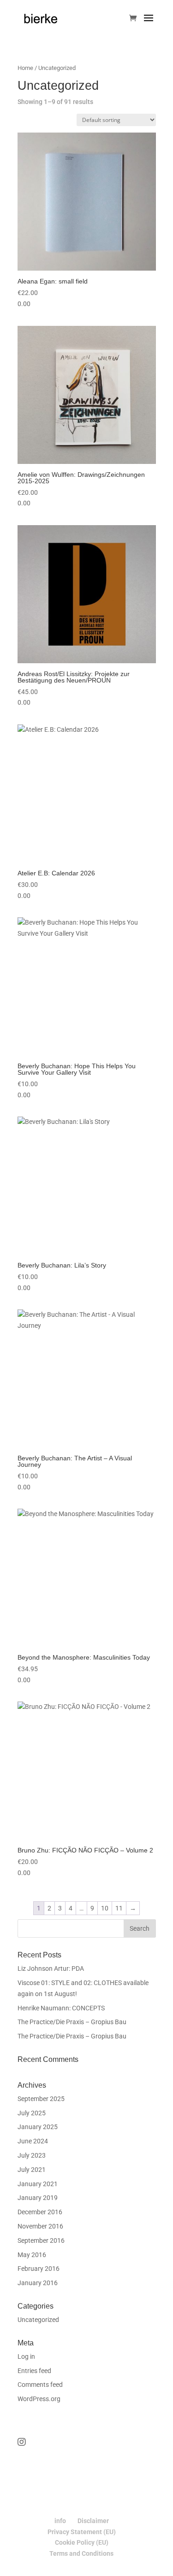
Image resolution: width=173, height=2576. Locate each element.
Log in (26, 2356)
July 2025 (32, 2113)
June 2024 (33, 2141)
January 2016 (38, 2283)
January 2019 (38, 2198)
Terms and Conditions (81, 2553)
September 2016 (41, 2240)
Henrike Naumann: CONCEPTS (61, 2008)
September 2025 (41, 2099)
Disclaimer (93, 2521)
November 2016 (40, 2226)
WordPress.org (39, 2399)
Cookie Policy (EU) (82, 2542)
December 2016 (40, 2212)
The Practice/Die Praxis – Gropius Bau (72, 2022)
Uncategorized (38, 2320)
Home (25, 68)
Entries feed (34, 2371)
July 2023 (32, 2155)
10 (105, 1908)
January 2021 (38, 2184)
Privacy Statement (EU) (82, 2532)
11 (119, 1908)
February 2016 (39, 2269)
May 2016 (32, 2255)
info (60, 2521)
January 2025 (38, 2127)
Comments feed (40, 2385)
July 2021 (32, 2170)
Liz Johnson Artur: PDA (51, 1968)
